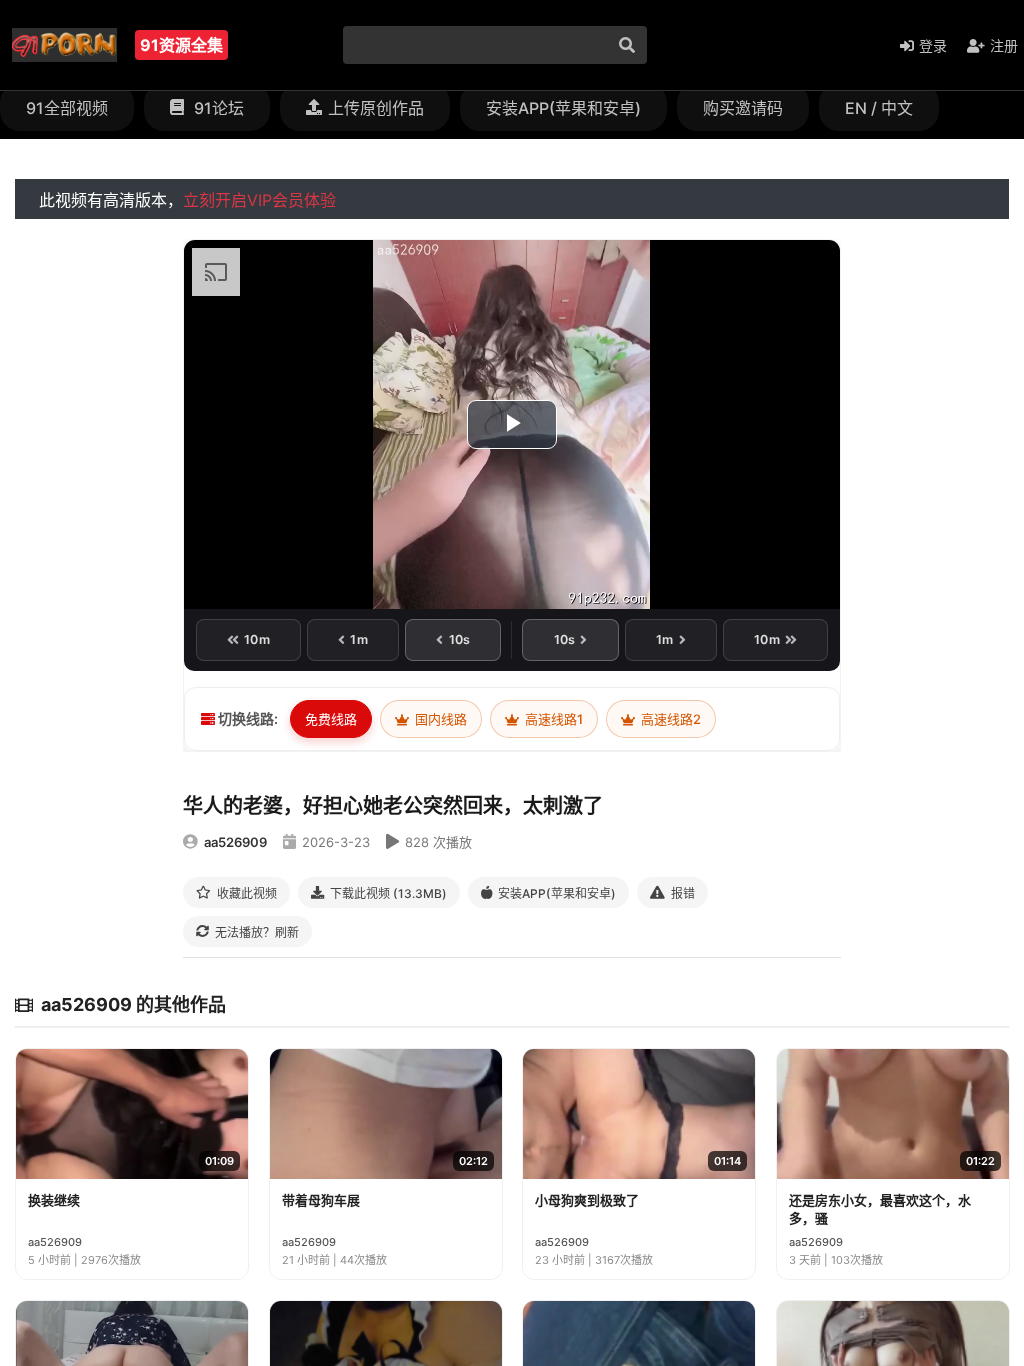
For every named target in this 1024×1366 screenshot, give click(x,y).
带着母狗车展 (321, 1200)
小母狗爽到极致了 (587, 1200)
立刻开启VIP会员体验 (259, 200)
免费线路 (331, 719)
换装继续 (54, 1200)
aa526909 (235, 842)
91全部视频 (67, 108)
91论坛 (217, 108)
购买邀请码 (743, 108)
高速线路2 (669, 719)
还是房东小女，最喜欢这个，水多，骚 (880, 1209)
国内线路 (439, 719)
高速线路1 (552, 719)
